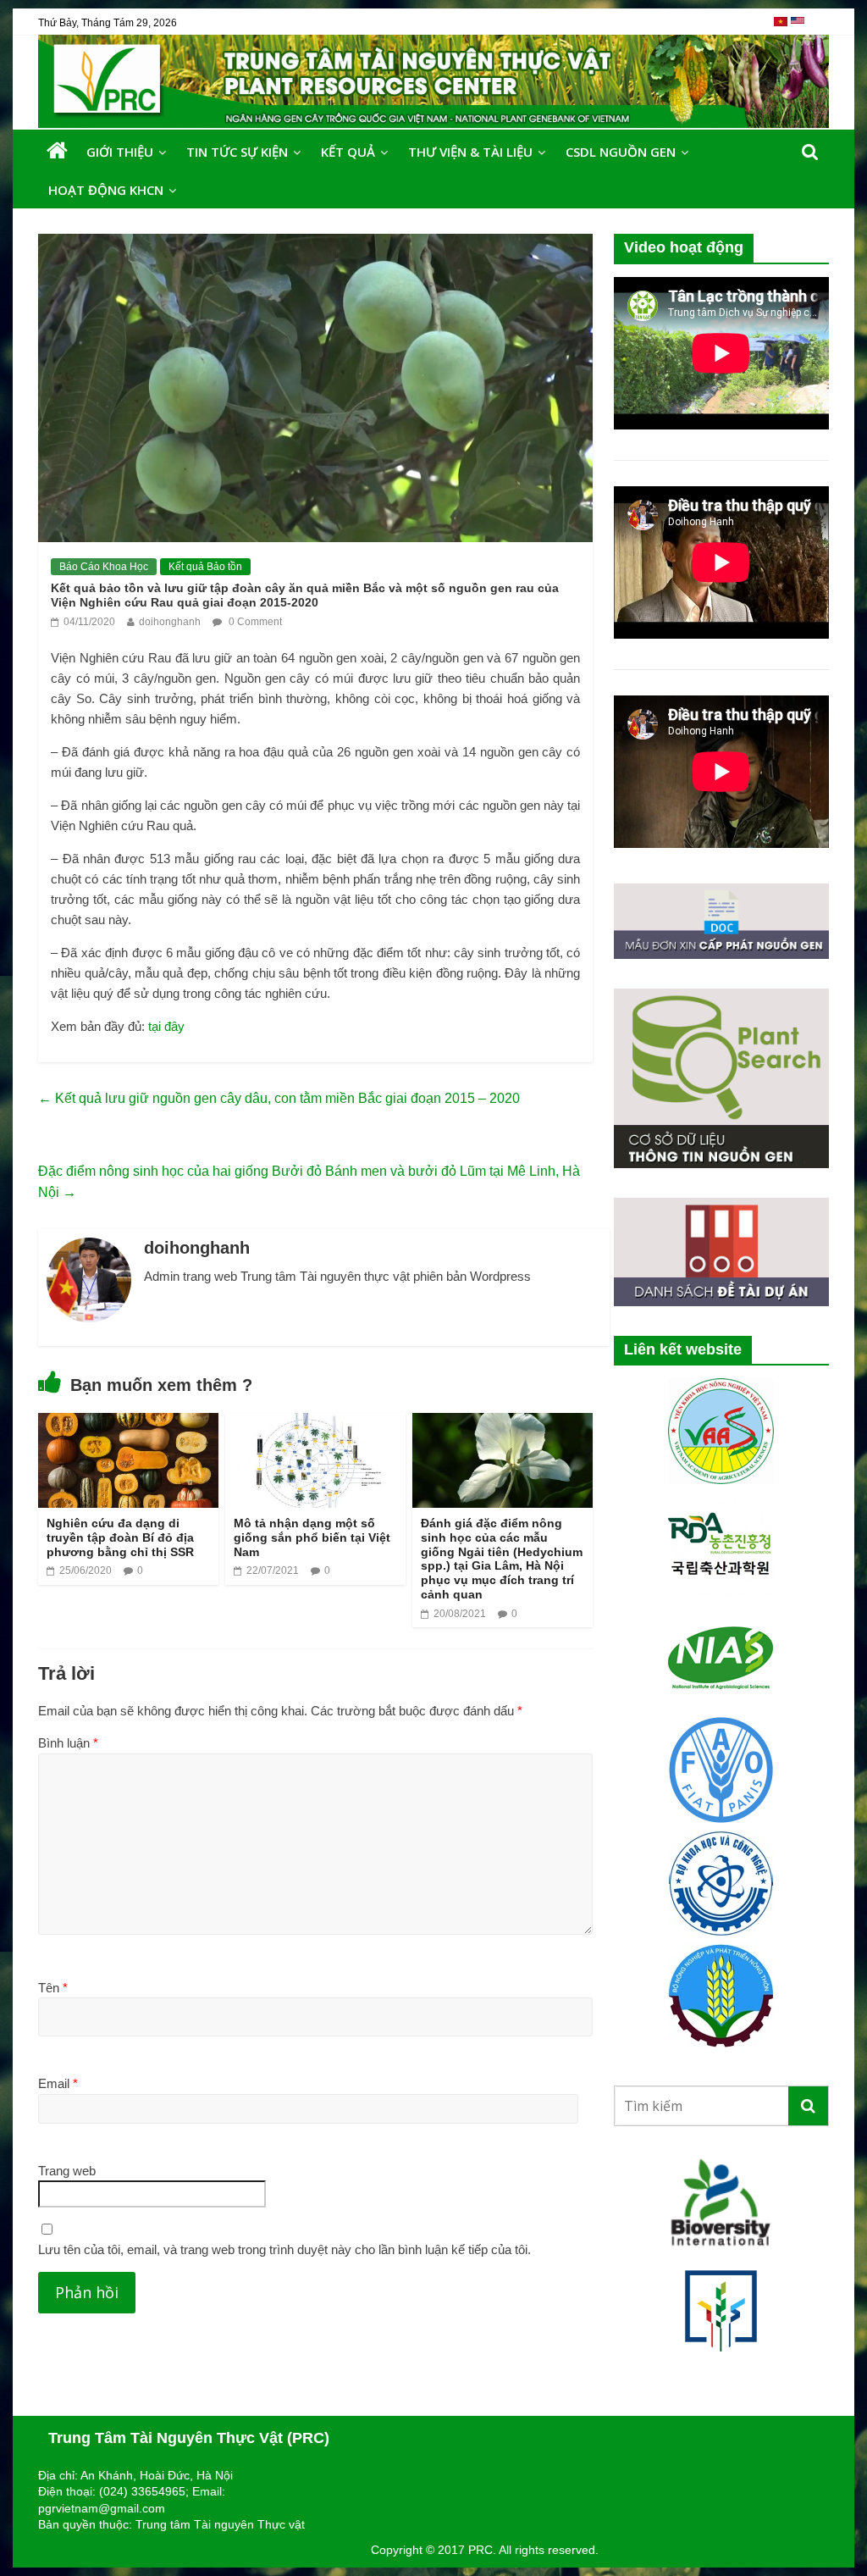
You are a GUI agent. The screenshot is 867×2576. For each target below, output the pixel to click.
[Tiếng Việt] (782, 28)
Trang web (67, 2171)
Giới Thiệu (120, 152)
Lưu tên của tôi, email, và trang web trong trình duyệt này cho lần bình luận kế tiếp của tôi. (284, 2249)
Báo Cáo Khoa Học (104, 567)
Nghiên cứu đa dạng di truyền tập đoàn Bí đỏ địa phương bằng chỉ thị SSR (120, 1537)
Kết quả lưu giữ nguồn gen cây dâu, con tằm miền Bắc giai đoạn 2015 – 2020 (279, 1098)
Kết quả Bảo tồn (205, 567)
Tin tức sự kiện (237, 152)
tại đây (166, 1026)
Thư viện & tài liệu (470, 152)
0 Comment (254, 622)
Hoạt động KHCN (106, 190)
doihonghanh (170, 622)
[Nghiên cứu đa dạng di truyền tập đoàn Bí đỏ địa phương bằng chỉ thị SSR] (128, 1424)
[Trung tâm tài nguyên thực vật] (57, 151)
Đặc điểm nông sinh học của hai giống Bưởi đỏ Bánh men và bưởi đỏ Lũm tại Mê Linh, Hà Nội (309, 1182)
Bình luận (68, 1743)
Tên (53, 1988)
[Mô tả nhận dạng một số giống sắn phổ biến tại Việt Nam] (315, 1424)
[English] (798, 28)
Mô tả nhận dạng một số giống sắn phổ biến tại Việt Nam (312, 1537)
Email (58, 2083)
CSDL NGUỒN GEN (621, 152)
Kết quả (348, 152)
